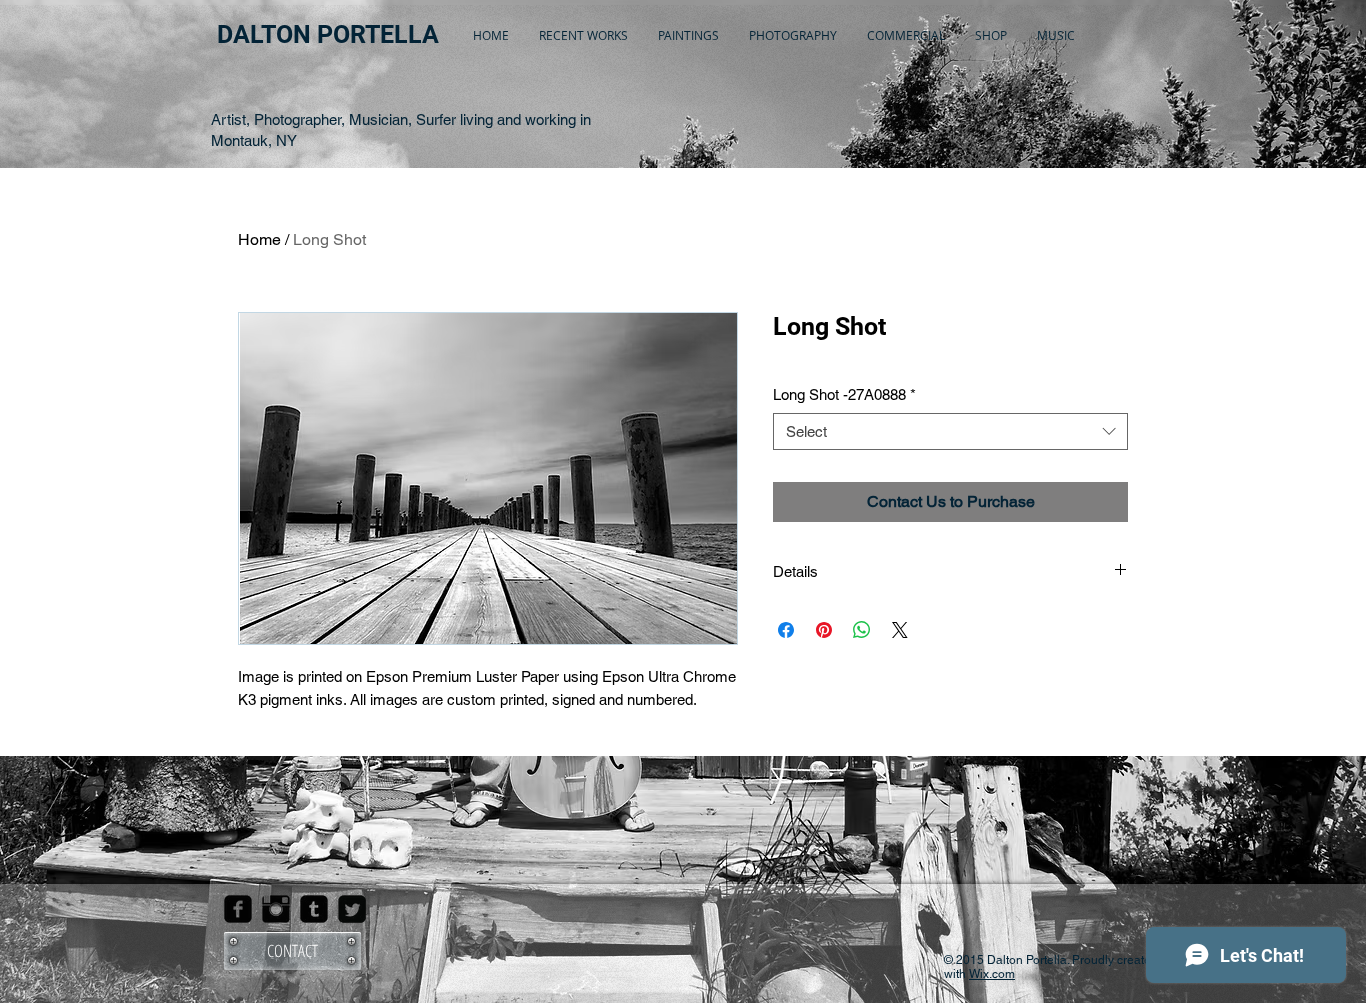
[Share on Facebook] (786, 630)
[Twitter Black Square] (352, 909)
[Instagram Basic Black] (276, 909)
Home (259, 239)
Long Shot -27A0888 (844, 394)
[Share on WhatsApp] (862, 630)
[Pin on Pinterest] (824, 630)
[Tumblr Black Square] (314, 909)
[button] (583, 35)
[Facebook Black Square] (238, 909)
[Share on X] (900, 630)
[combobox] (950, 432)
